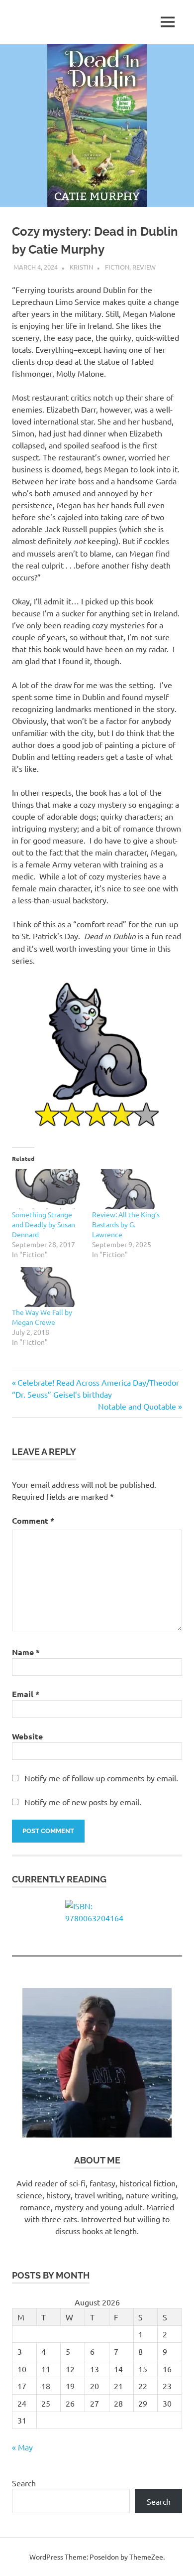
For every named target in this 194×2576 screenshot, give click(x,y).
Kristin (81, 267)
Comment (33, 1520)
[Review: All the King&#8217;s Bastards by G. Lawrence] (127, 1189)
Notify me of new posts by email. (83, 1802)
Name (26, 1652)
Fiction (117, 267)
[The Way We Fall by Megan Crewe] (47, 1287)
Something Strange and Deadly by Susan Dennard (44, 1224)
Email (26, 1694)
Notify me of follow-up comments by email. (101, 1778)
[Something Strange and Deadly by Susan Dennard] (47, 1189)
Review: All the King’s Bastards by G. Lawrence (126, 1224)
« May (22, 2447)
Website (27, 1736)
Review (144, 267)
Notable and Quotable (137, 1406)
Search (24, 2483)
